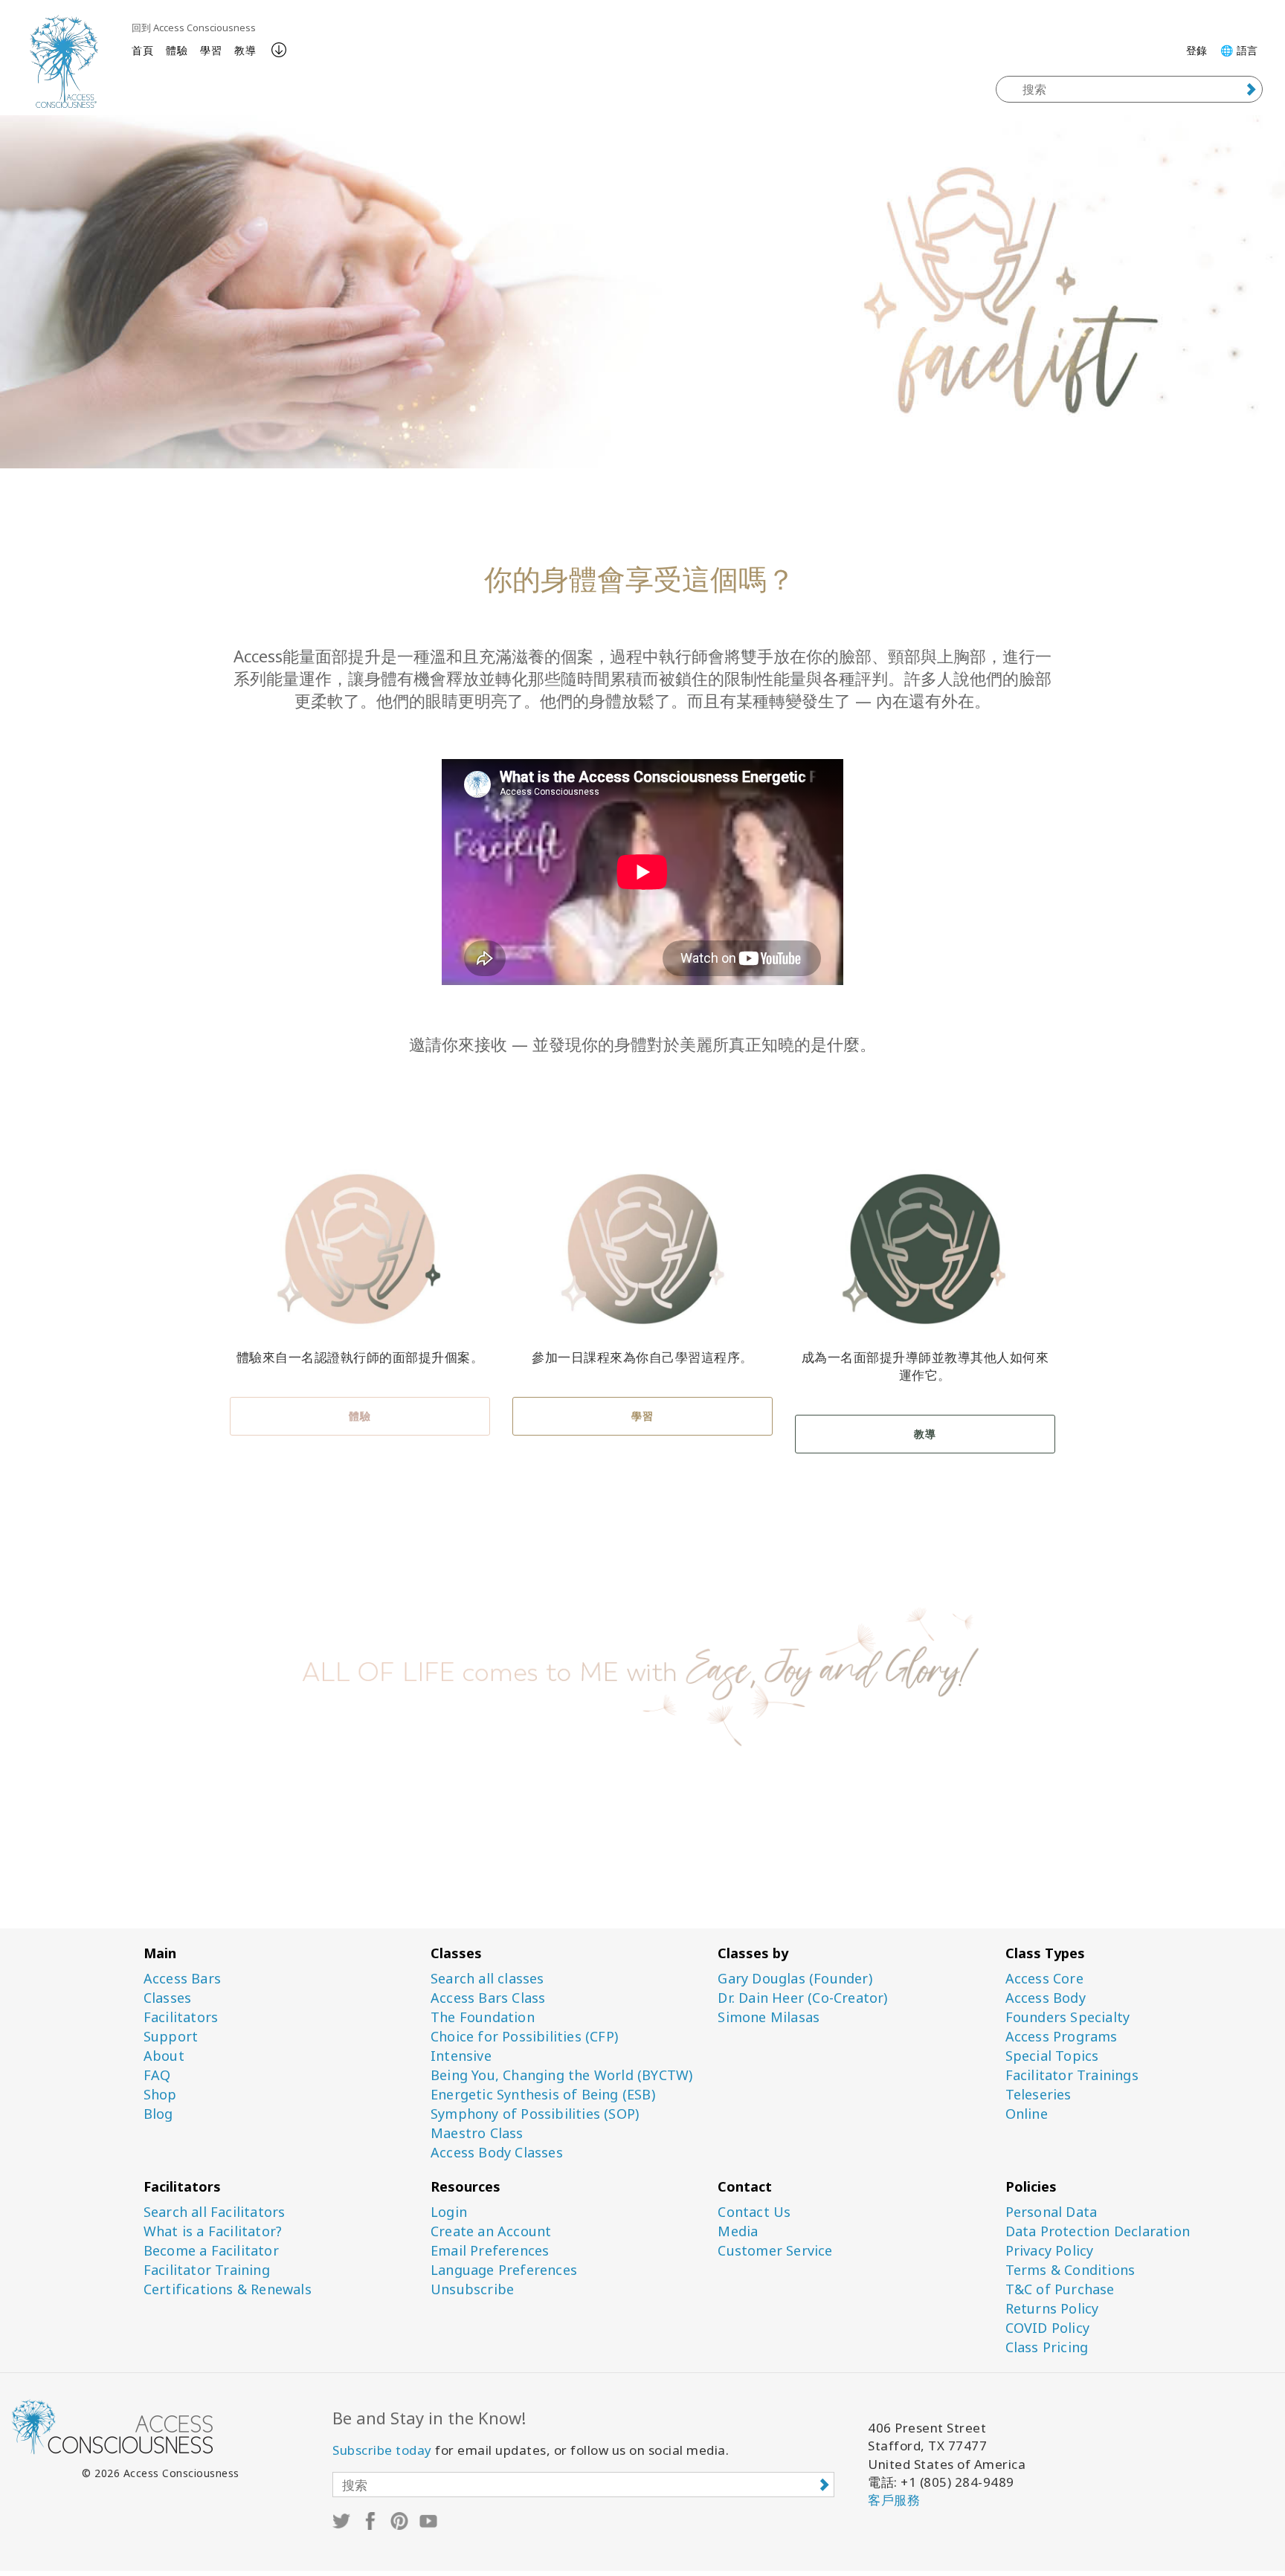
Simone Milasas (769, 2017)
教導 (245, 50)
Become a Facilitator (211, 2251)
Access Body (1046, 1998)
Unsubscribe (472, 2289)
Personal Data (1051, 2212)
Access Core (1044, 1979)
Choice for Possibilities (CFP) (524, 2037)
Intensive (461, 2056)
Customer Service (775, 2251)
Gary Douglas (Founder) (795, 1979)
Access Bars (182, 1979)
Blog (158, 2114)
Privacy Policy (1050, 2251)
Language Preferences (504, 2270)
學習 (211, 50)
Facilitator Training (207, 2270)
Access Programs (1062, 2037)
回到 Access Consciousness (194, 28)
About (164, 2056)
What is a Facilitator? (213, 2231)
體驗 (177, 50)
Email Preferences (490, 2251)
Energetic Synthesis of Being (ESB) (543, 2095)
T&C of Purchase (1060, 2289)
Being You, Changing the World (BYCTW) (561, 2075)
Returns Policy (1052, 2309)
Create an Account (491, 2231)
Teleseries (1038, 2095)
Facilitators (181, 2017)
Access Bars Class (488, 1998)
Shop (160, 2095)
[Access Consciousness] (64, 61)
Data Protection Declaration (1098, 2231)
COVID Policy (1047, 2328)
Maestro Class (477, 2133)
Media (738, 2231)
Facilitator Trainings (1072, 2075)
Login (449, 2212)
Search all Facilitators (215, 2212)
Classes (167, 1998)
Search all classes (487, 1979)
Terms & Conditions (1070, 2270)
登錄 (1197, 50)
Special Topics (1052, 2056)
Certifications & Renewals (228, 2289)
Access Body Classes (497, 2153)
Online (1027, 2114)
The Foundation (483, 2017)
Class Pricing (1047, 2347)
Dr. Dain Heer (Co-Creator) (802, 1998)
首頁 (142, 50)
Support (171, 2037)
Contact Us (754, 2212)
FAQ (157, 2075)
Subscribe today (382, 2450)
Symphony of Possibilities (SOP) (535, 2114)
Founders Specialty (1068, 2017)
